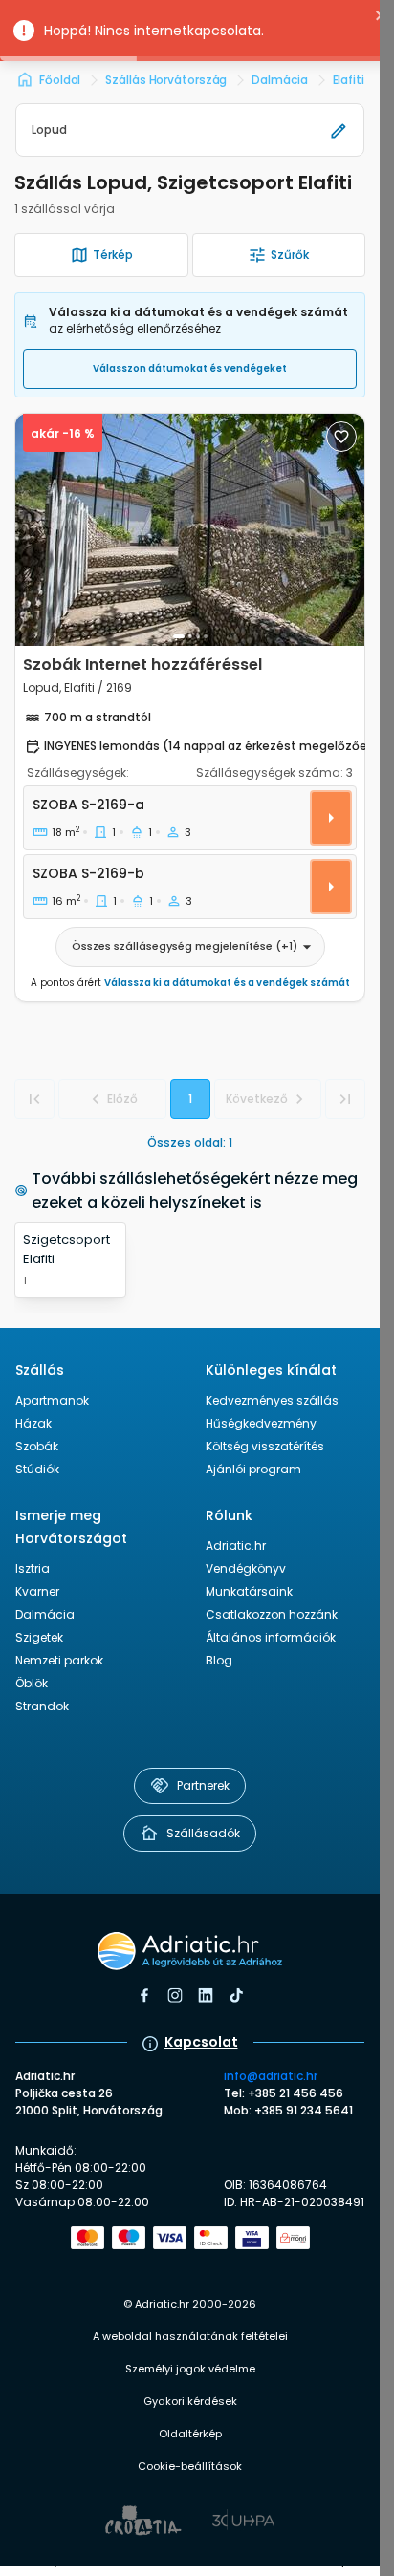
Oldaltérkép (190, 2434)
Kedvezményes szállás (272, 1400)
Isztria (33, 1568)
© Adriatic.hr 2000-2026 (190, 2304)
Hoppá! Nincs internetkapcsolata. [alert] (154, 31)
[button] (190, 130)
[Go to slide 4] (206, 636)
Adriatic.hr (236, 1546)
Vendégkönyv (246, 1568)
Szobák (37, 1446)
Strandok (42, 1706)
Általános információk (271, 1637)
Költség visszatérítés (265, 1446)
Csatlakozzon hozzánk (272, 1614)
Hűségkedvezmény (261, 1423)
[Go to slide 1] (179, 636)
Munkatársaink (249, 1591)
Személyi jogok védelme (190, 2369)
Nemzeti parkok (59, 1660)
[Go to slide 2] (190, 636)
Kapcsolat (201, 2042)
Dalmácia (45, 1614)
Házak (33, 1423)
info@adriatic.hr (271, 2076)
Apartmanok (52, 1400)
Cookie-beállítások (190, 2466)
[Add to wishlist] (341, 437)
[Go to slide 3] (198, 636)
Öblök (32, 1683)
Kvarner (37, 1591)
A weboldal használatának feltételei (190, 2336)
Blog (219, 1660)
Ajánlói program (253, 1469)
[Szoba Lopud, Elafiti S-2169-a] (190, 708)
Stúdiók (37, 1469)
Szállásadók (203, 1833)
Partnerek (203, 1785)
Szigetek (39, 1637)
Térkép (113, 255)
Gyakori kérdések (190, 2401)
